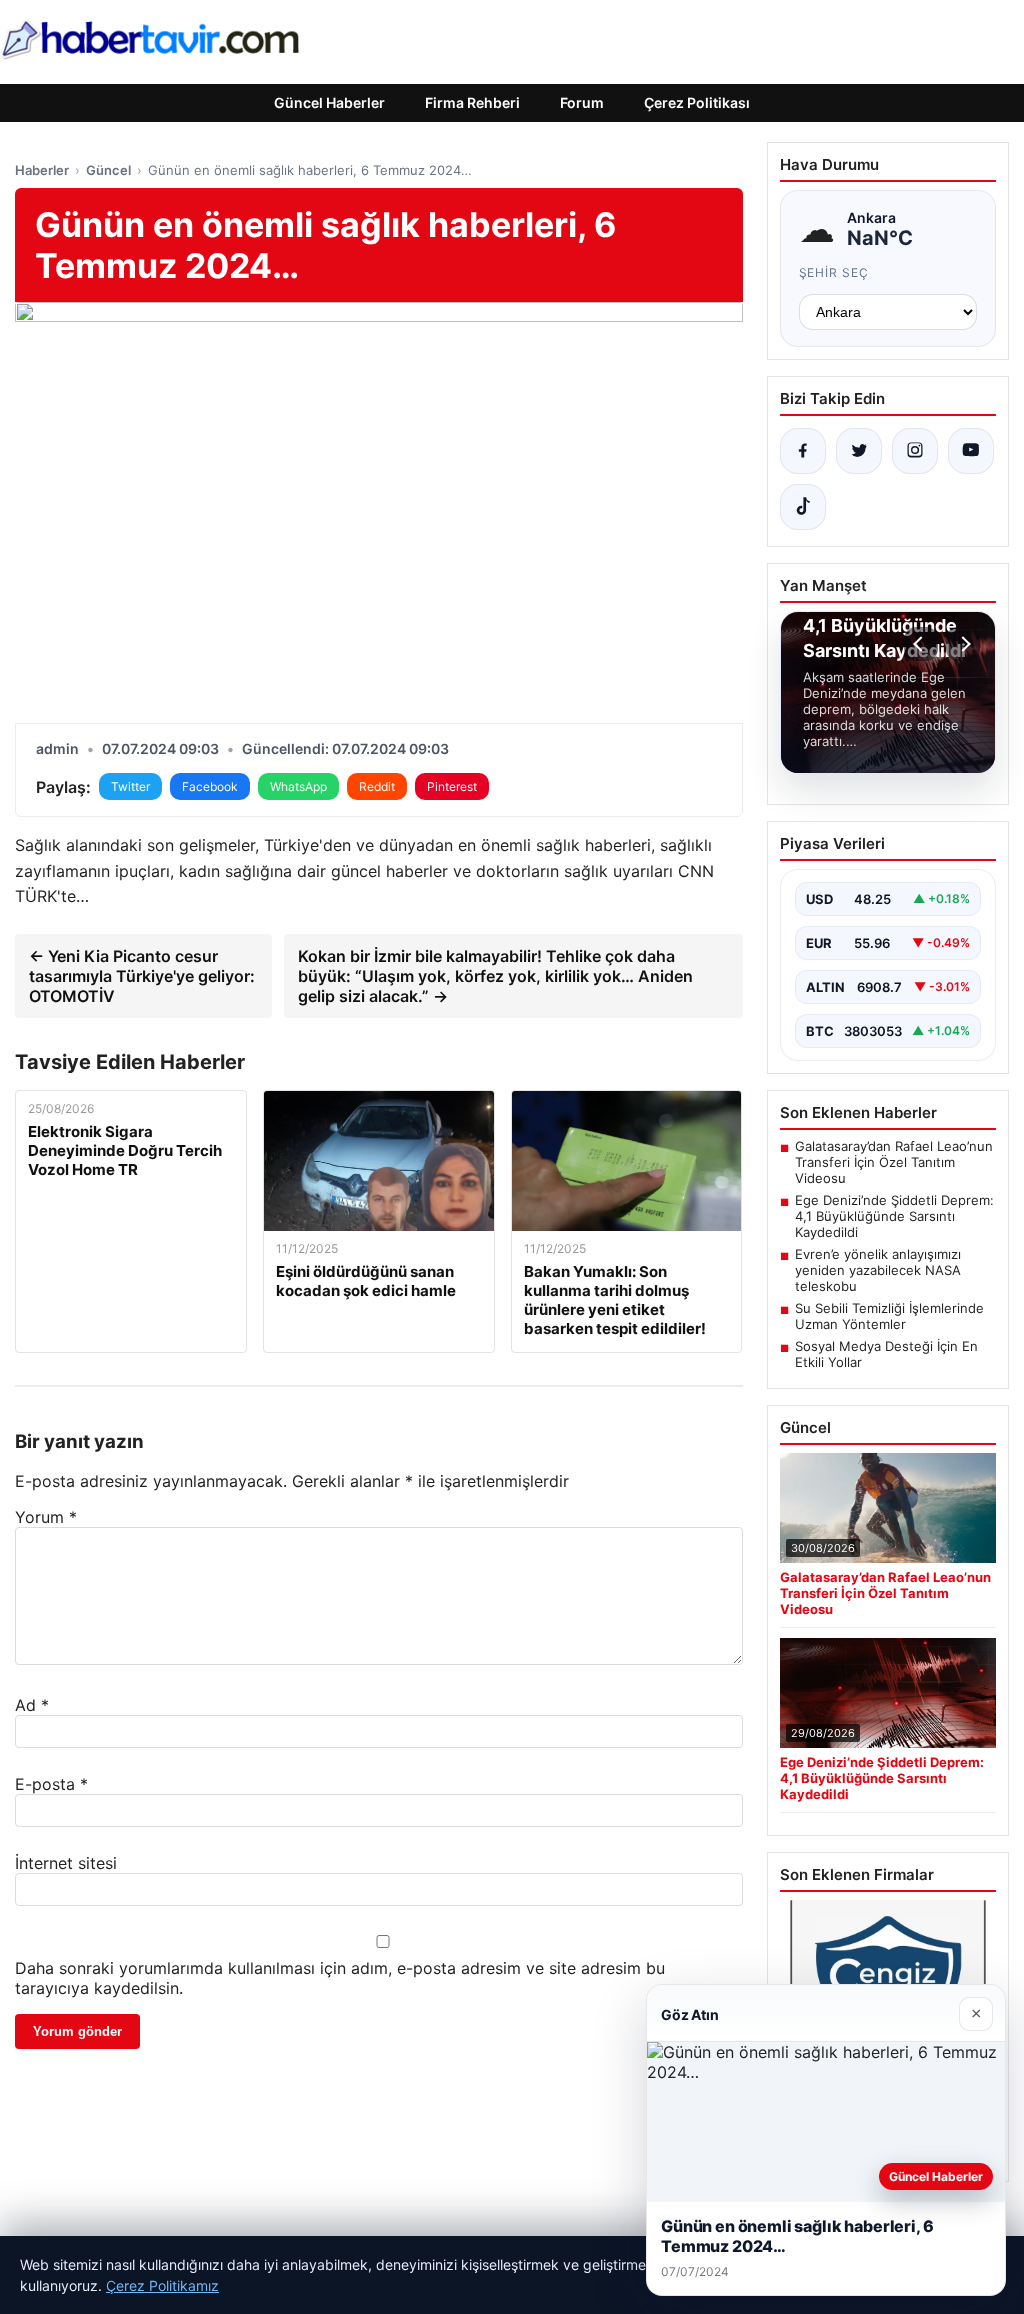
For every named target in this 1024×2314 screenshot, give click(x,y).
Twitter (130, 786)
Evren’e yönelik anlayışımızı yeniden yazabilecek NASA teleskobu (878, 1270)
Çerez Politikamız (162, 2285)
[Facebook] (803, 451)
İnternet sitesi (66, 1863)
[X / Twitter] (859, 451)
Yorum (46, 1517)
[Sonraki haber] (963, 644)
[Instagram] (915, 451)
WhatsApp (298, 786)
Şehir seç (834, 272)
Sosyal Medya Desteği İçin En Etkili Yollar (886, 1354)
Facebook (210, 786)
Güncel (108, 170)
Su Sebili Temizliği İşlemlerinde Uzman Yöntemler (889, 1316)
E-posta (51, 1784)
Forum (582, 102)
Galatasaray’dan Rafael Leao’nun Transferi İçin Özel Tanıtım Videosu (894, 1162)
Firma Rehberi (472, 102)
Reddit (377, 786)
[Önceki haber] (921, 644)
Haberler (42, 170)
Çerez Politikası (697, 102)
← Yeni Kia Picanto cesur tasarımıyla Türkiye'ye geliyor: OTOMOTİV (142, 976)
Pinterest (452, 786)
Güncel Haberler (329, 102)
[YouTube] (971, 451)
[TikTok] (803, 507)
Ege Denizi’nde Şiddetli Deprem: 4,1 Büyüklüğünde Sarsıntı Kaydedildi (894, 1216)
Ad (32, 1705)
